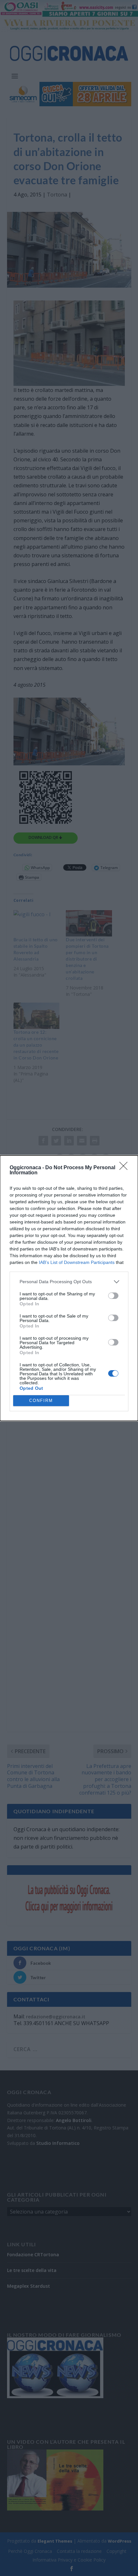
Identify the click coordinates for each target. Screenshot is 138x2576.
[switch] (113, 1296)
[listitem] (69, 1282)
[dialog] (69, 1288)
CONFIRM (41, 1401)
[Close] (125, 1168)
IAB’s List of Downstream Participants (77, 1262)
